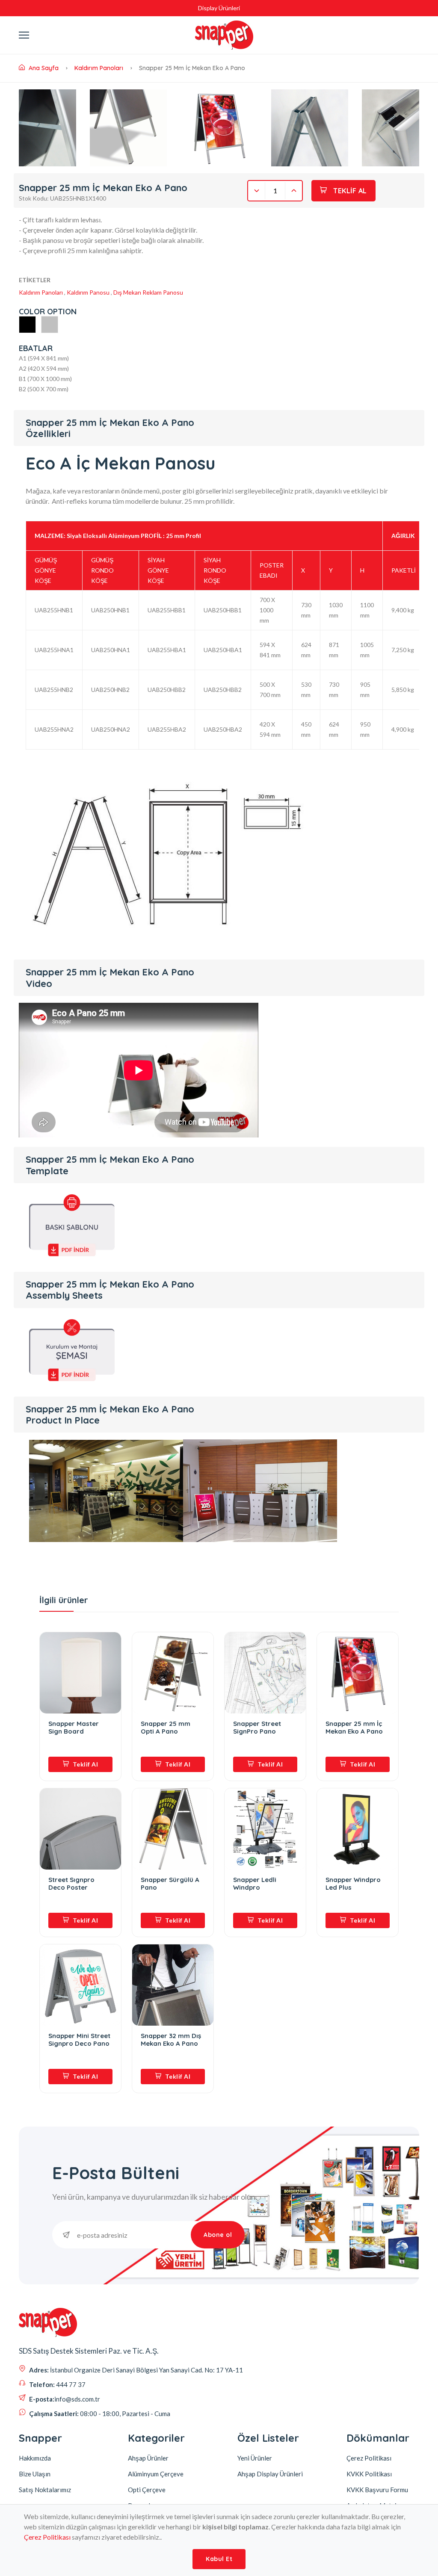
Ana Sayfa (44, 68)
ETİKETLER (35, 280)
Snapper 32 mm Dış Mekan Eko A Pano (171, 2040)
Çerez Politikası (47, 2537)
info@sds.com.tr (77, 2399)
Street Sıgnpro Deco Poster (71, 1884)
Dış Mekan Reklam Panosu (148, 292)
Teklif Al (84, 1764)
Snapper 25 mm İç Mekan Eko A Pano (354, 1728)
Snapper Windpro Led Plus (353, 1884)
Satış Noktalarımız (45, 2490)
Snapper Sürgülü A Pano (170, 1884)
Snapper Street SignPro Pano (257, 1728)
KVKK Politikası (369, 2474)
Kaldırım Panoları (99, 68)
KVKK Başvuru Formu (377, 2490)
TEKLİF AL (349, 191)
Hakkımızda (35, 2458)
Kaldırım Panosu (88, 292)
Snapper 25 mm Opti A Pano (166, 1728)
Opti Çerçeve (147, 2490)
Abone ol (218, 2235)
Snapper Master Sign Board (74, 1728)
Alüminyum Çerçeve (156, 2474)
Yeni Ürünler (255, 2458)
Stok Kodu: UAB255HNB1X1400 (62, 198)
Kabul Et (219, 2559)
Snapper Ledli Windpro (255, 1884)
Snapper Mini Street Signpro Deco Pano (79, 2040)
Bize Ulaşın (35, 2474)
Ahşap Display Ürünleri (270, 2474)
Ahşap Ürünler (148, 2458)
